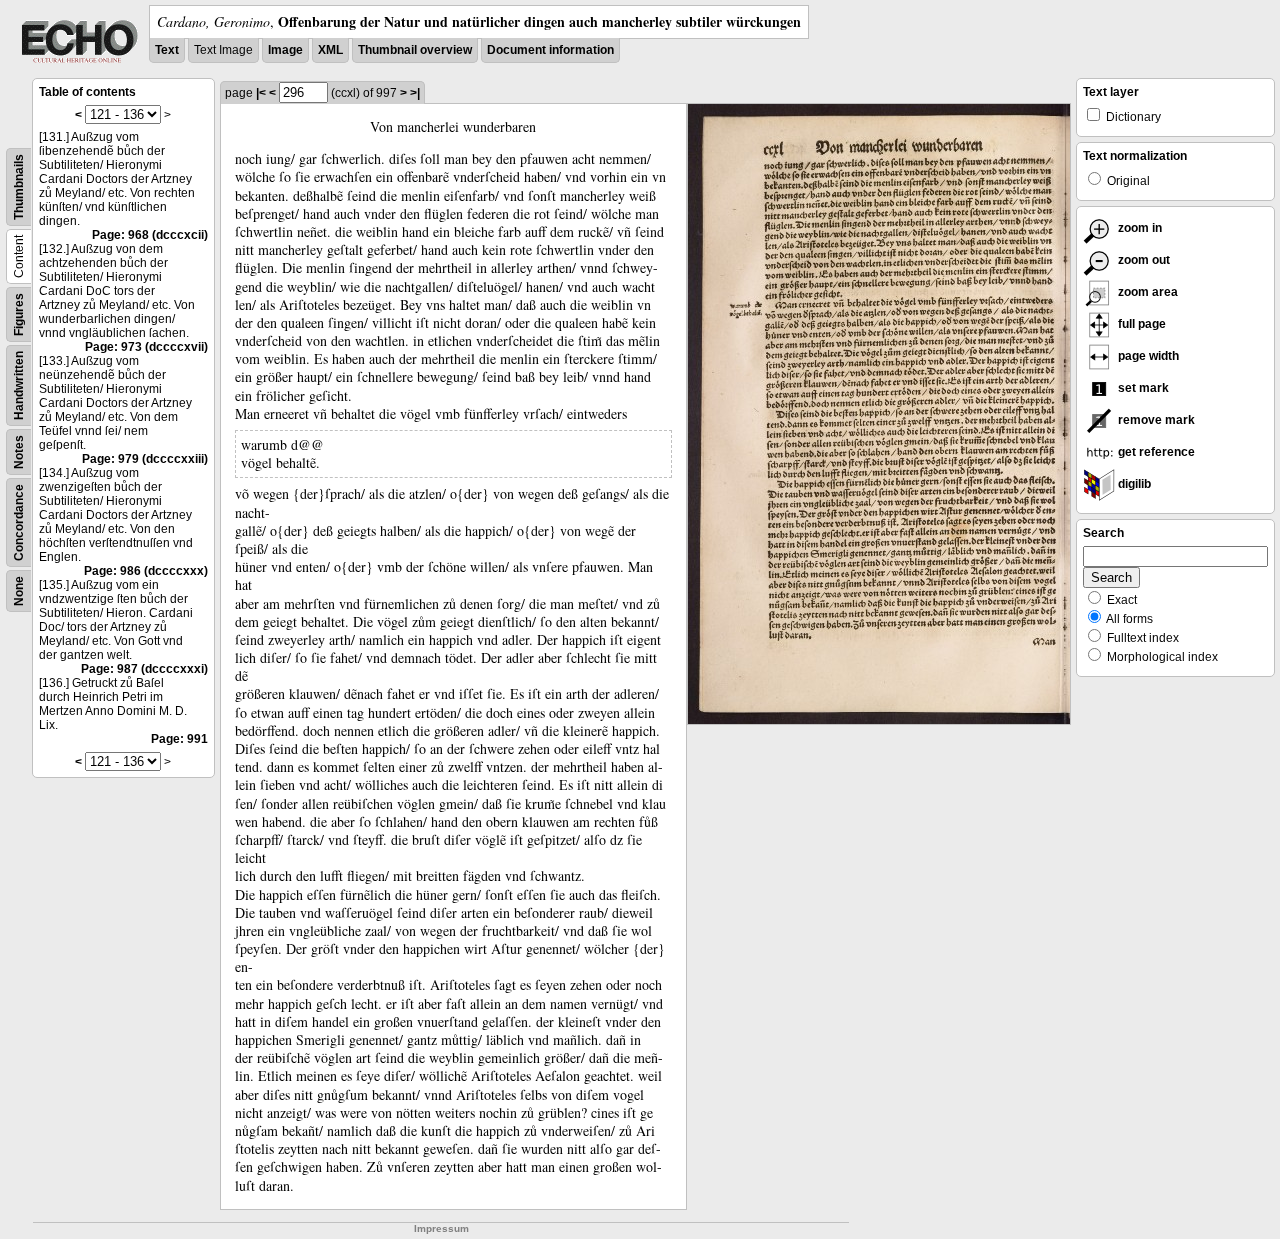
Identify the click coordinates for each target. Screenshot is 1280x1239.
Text (167, 50)
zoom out (1142, 260)
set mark (1142, 388)
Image (285, 50)
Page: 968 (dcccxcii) (150, 235)
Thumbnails (19, 187)
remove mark (1155, 420)
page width (1147, 356)
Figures (19, 314)
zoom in (1138, 228)
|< (261, 93)
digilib (1133, 484)
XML (330, 50)
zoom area (1146, 292)
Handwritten (19, 385)
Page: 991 (179, 739)
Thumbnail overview (415, 50)
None (19, 591)
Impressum (441, 1228)
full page (1140, 324)
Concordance (19, 522)
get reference (1155, 452)
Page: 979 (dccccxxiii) (145, 459)
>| (415, 93)
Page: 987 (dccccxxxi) (144, 669)
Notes (19, 452)
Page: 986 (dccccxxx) (146, 571)
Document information (550, 50)
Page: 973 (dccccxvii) (146, 347)
